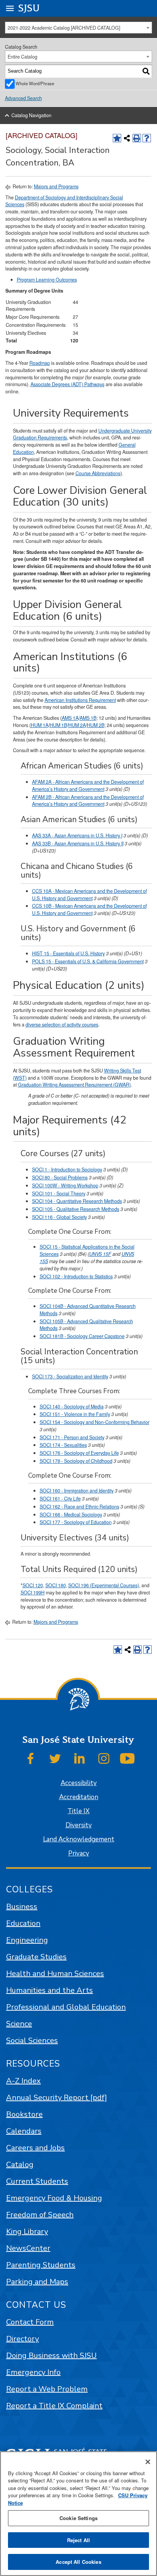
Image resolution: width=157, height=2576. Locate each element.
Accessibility (79, 1783)
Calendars (24, 2131)
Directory (22, 2339)
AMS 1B (88, 718)
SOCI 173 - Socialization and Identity (70, 1376)
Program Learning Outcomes (47, 280)
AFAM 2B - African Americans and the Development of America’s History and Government (88, 801)
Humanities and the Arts (50, 1990)
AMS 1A (70, 718)
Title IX (78, 1811)
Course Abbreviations (98, 473)
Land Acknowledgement (79, 1839)
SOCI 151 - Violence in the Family (75, 1414)
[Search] (146, 71)
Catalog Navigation (31, 115)
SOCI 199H (33, 1593)
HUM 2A (77, 725)
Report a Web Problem (47, 2389)
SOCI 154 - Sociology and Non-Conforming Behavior (95, 1422)
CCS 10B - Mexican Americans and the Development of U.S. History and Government (89, 909)
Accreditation (79, 1797)
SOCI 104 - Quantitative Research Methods (77, 1201)
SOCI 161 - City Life (60, 1499)
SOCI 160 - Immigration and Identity (77, 1491)
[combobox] (79, 28)
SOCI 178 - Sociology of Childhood (76, 1461)
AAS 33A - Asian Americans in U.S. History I (77, 835)
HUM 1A (40, 725)
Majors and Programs (56, 186)
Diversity (79, 1825)
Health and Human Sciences (55, 1974)
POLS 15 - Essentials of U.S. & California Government (88, 961)
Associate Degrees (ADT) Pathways (67, 384)
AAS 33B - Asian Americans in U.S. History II (78, 843)
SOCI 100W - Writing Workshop (65, 1185)
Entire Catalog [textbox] (22, 57)
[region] (78, 2514)
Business (22, 1907)
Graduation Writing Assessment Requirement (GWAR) (74, 1085)
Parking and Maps (37, 2282)
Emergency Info (33, 2372)
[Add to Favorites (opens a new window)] (117, 138)
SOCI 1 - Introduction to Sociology (67, 1169)
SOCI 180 (56, 1585)
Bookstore (24, 2114)
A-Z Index (23, 2081)
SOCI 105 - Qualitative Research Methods (76, 1209)
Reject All (78, 2540)
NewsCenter (28, 2248)
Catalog (20, 2165)
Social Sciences (32, 2041)
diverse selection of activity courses (62, 1025)
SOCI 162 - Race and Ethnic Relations (79, 1507)
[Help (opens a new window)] (147, 138)
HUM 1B (58, 725)
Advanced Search (23, 98)
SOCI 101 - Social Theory (59, 1193)
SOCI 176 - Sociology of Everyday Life (79, 1453)
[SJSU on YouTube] (127, 1758)
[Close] (148, 2462)
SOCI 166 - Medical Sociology (71, 1515)
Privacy (79, 1853)
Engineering (27, 1940)
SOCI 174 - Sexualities (63, 1445)
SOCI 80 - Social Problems (60, 1177)
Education (23, 1923)
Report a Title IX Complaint (54, 2406)
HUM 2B (96, 725)
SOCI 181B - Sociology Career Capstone (82, 1336)
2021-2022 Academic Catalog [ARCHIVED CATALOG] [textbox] (64, 28)
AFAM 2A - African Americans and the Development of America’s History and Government (88, 785)
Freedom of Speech (40, 2215)
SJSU (29, 8)
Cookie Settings (78, 2518)
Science (19, 2024)
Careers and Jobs (35, 2148)
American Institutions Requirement (80, 700)
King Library (27, 2232)
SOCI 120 (33, 1585)
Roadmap (40, 363)
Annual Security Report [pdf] (57, 2098)
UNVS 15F (100, 1254)
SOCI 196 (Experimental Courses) (104, 1585)
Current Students (37, 2181)
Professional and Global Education (66, 2007)
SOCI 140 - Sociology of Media (72, 1407)
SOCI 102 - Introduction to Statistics (76, 1276)
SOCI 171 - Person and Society (72, 1437)
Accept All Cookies (78, 2562)
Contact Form (30, 2322)
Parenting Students (41, 2265)
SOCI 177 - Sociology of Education (76, 1522)
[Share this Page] (127, 138)
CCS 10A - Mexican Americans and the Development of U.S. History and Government (89, 895)
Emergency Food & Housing (54, 2198)
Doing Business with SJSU (51, 2356)
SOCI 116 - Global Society (59, 1217)
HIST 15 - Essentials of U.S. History (68, 953)
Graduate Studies (36, 1957)
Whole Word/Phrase (35, 83)
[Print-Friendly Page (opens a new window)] (137, 138)
